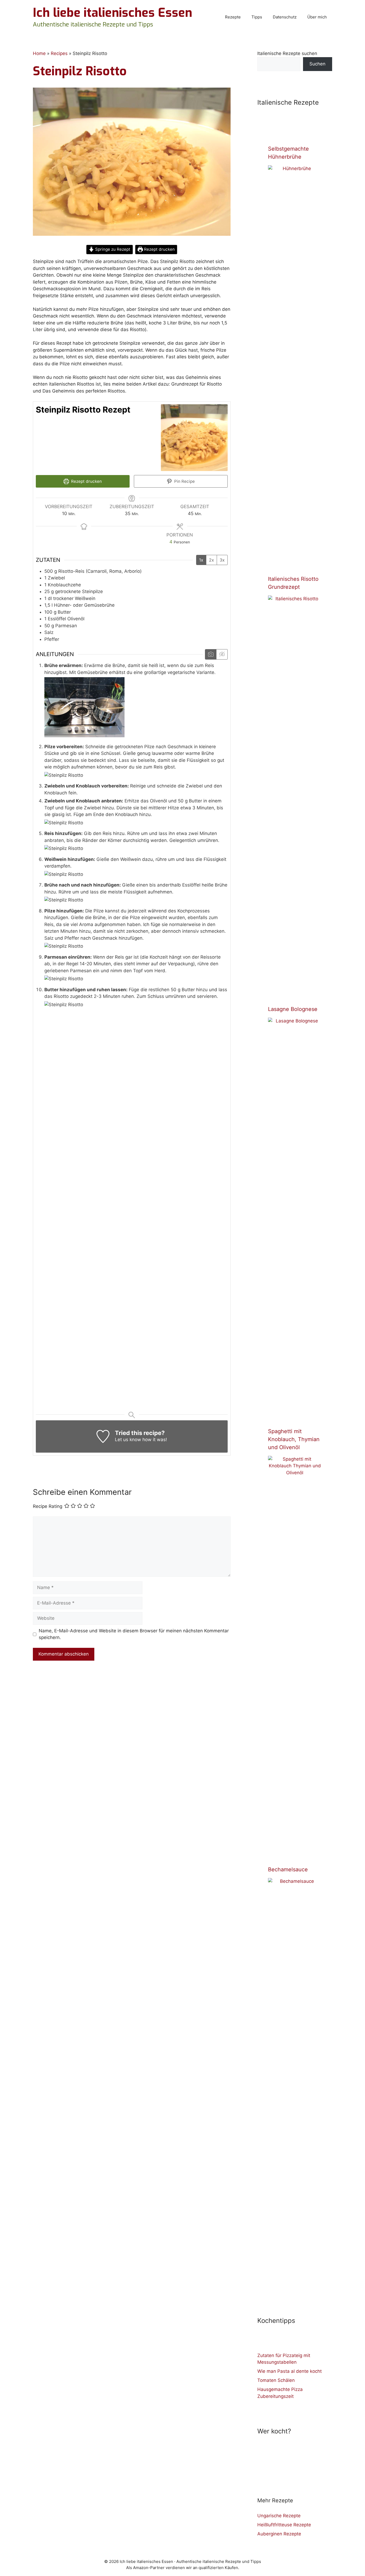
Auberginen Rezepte (279, 2534)
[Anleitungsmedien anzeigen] (211, 654)
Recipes (59, 53)
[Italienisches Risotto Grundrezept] (295, 992)
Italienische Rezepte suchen (287, 53)
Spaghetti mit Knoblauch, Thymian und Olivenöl (294, 1439)
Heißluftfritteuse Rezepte (284, 2525)
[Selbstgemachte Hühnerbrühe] (295, 562)
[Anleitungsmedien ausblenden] (222, 654)
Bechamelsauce (288, 1869)
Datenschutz (285, 17)
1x (201, 560)
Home (39, 53)
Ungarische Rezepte (279, 2516)
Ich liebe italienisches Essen (112, 13)
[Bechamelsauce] (295, 2275)
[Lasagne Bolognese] (295, 1414)
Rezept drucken (159, 249)
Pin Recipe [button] (184, 481)
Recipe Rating (48, 1507)
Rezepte (233, 17)
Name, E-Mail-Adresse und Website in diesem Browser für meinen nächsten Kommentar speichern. (134, 1634)
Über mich (317, 17)
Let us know (128, 1440)
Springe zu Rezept (112, 249)
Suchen (317, 64)
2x (211, 560)
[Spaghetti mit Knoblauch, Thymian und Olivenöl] (295, 1853)
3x (222, 560)
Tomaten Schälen (276, 2380)
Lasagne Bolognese (293, 1009)
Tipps (257, 17)
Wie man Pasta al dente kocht (290, 2371)
